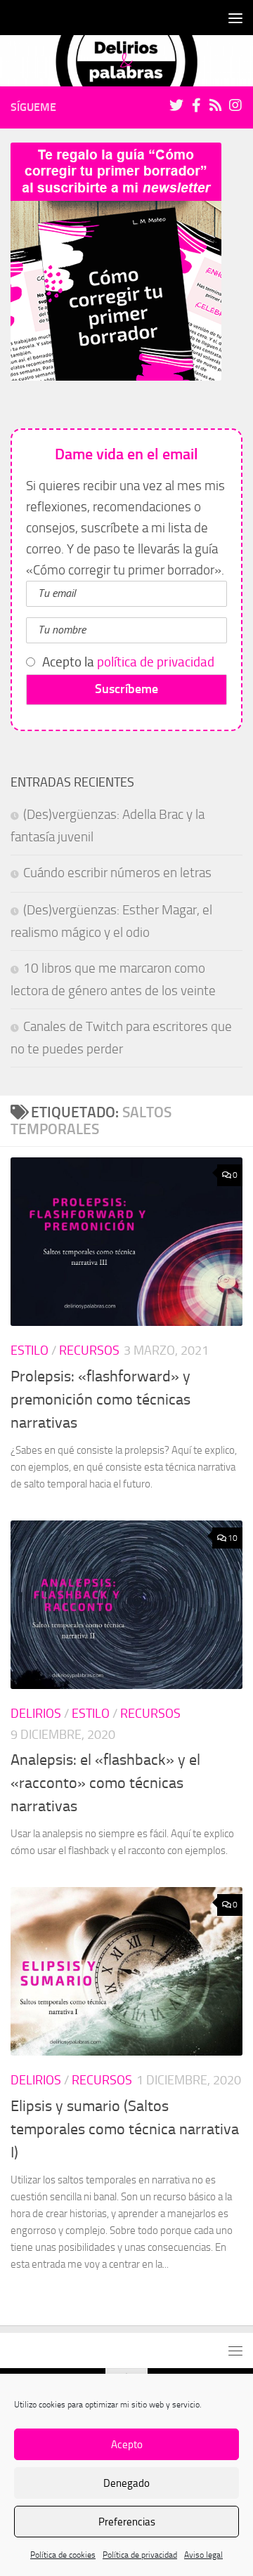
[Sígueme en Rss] (216, 105)
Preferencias (127, 2522)
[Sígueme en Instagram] (235, 105)
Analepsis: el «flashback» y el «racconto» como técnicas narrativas (105, 1783)
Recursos (89, 1351)
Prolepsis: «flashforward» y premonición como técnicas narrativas (100, 1400)
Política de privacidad (140, 2555)
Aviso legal (203, 2555)
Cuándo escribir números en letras (117, 873)
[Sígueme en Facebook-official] (196, 105)
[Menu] (235, 18)
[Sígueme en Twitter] (176, 105)
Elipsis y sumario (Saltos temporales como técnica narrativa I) (125, 2129)
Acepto (127, 2445)
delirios (36, 1714)
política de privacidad (156, 662)
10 (233, 1538)
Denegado (126, 2483)
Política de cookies (63, 2555)
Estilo (30, 1351)
